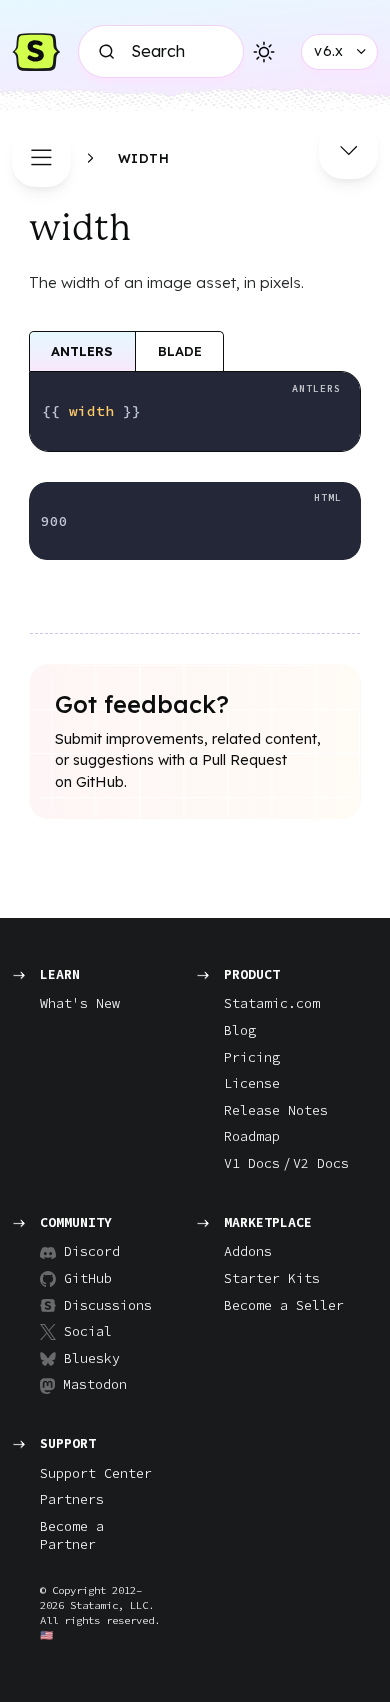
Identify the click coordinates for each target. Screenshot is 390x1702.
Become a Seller (284, 1305)
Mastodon (95, 1384)
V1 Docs (252, 1163)
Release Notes (276, 1110)
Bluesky (92, 1358)
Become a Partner (72, 1536)
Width (144, 158)
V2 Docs (321, 1163)
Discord (92, 1251)
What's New (80, 1003)
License (252, 1083)
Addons (248, 1251)
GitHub (88, 1278)
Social (88, 1331)
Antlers (82, 351)
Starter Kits (272, 1278)
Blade (180, 351)
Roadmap (252, 1136)
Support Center (96, 1473)
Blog (240, 1030)
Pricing (252, 1057)
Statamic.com (272, 1003)
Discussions (100, 1305)
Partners (72, 1499)
